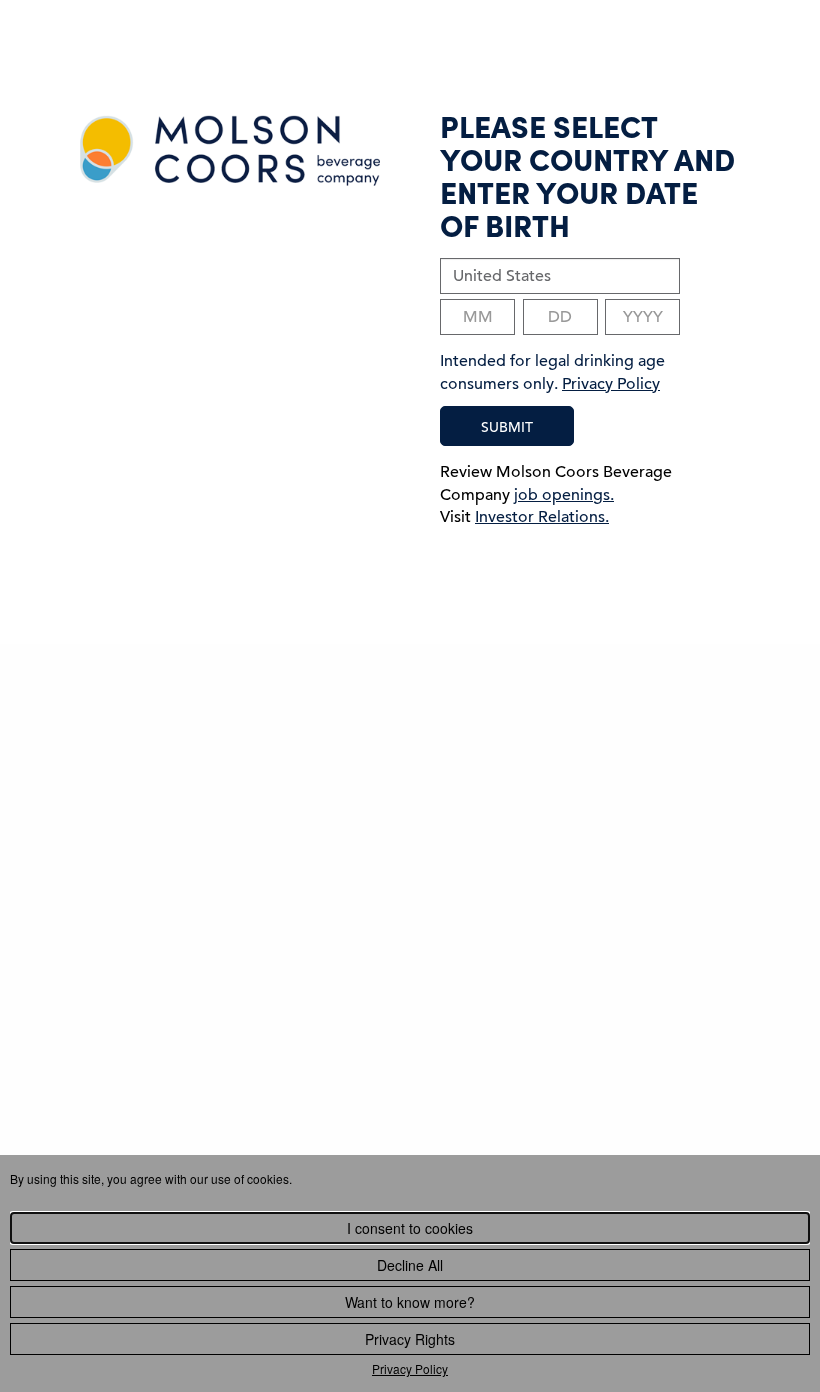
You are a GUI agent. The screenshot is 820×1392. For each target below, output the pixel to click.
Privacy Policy (410, 1368)
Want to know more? (410, 1302)
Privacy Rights (410, 1339)
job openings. (564, 495)
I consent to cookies (410, 1228)
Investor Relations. (542, 517)
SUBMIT (507, 427)
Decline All (410, 1265)
